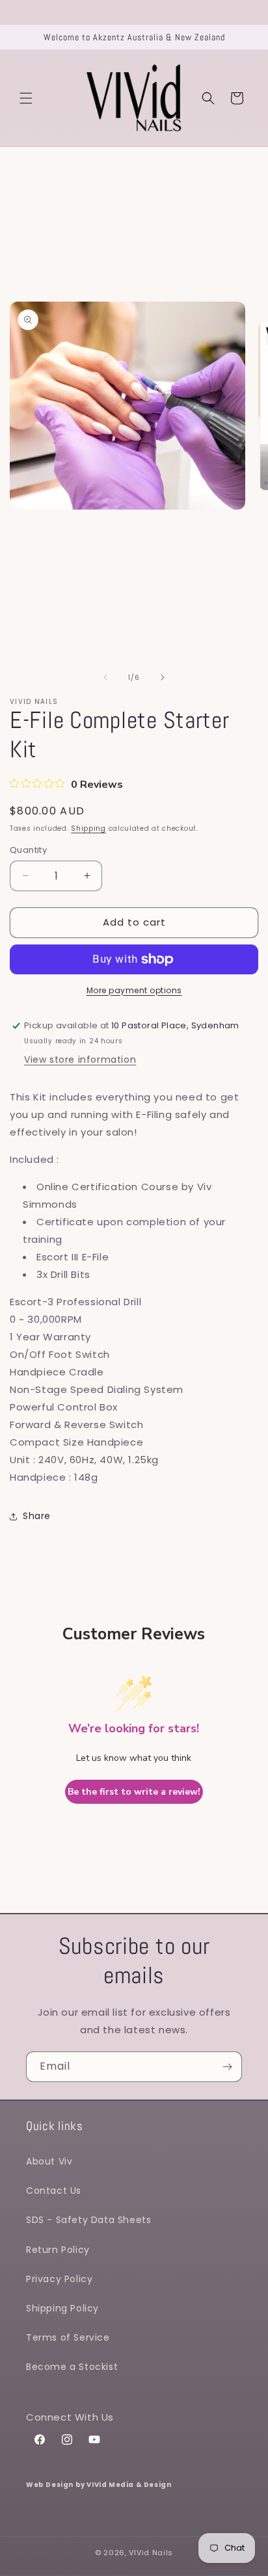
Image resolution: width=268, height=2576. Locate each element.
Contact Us (54, 2191)
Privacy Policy (59, 2279)
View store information (80, 1060)
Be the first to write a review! (134, 1792)
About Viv (49, 2161)
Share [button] (37, 1516)
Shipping (88, 828)
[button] (26, 98)
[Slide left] (105, 677)
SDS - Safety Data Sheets (88, 2220)
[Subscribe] (227, 2067)
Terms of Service (68, 2337)
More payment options (134, 990)
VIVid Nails (151, 2553)
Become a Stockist (72, 2367)
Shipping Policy (62, 2308)
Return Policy (58, 2250)
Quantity (28, 850)
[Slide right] (163, 677)
